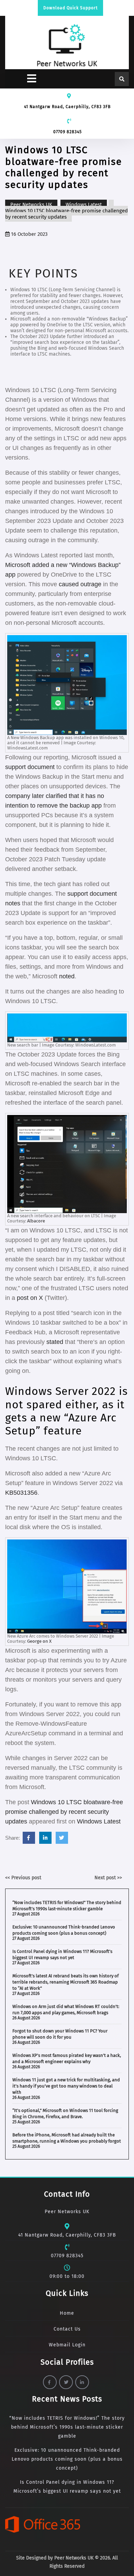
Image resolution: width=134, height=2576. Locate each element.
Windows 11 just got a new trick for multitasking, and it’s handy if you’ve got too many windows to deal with (66, 2086)
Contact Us (67, 2329)
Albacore (36, 1221)
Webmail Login (67, 2345)
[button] (22, 79)
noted (67, 976)
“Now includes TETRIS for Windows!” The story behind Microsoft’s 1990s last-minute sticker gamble (67, 2427)
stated (55, 1342)
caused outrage (80, 584)
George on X (39, 1641)
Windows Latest (84, 204)
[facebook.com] (29, 1838)
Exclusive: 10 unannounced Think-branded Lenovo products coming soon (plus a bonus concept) (67, 2459)
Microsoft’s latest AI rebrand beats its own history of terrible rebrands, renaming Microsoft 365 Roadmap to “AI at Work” (65, 1982)
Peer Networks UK (31, 204)
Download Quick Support (70, 8)
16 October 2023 (29, 234)
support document (30, 767)
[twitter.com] (62, 1838)
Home (67, 2313)
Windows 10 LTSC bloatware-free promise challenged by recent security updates (64, 1812)
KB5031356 (21, 1493)
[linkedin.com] (45, 1838)
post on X (30, 1298)
